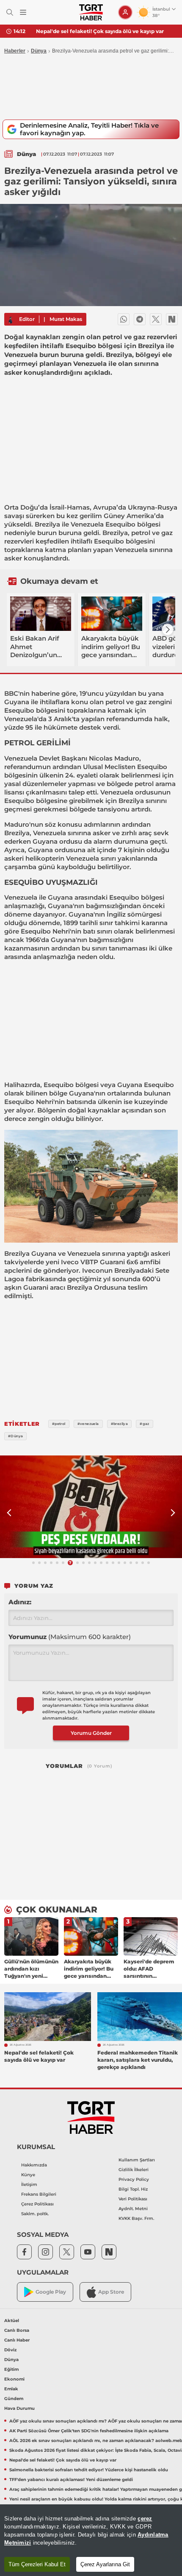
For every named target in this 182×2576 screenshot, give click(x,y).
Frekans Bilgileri (39, 2194)
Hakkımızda (34, 2165)
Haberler (15, 51)
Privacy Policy (134, 2179)
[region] (91, 2540)
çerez (145, 2519)
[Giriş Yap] (125, 12)
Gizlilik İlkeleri (134, 2170)
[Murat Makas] (11, 319)
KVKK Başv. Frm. (136, 2218)
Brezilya (47, 524)
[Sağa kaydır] (168, 630)
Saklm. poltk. (35, 2214)
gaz (167, 533)
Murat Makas (66, 319)
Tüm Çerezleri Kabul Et (37, 2564)
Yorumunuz (70, 1637)
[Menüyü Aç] (23, 13)
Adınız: (20, 1602)
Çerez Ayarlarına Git (105, 2564)
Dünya (39, 51)
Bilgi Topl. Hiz (133, 2189)
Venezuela (87, 524)
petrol (141, 533)
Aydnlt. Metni (133, 2209)
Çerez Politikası (37, 2204)
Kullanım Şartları (137, 2160)
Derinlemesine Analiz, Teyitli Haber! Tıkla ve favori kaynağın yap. (89, 129)
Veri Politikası (133, 2199)
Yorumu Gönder (91, 1733)
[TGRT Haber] (91, 12)
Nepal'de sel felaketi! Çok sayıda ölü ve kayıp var (100, 31)
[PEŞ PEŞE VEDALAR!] (91, 1507)
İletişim (29, 2184)
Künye (28, 2175)
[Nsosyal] (172, 319)
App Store (111, 2292)
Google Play (51, 2292)
